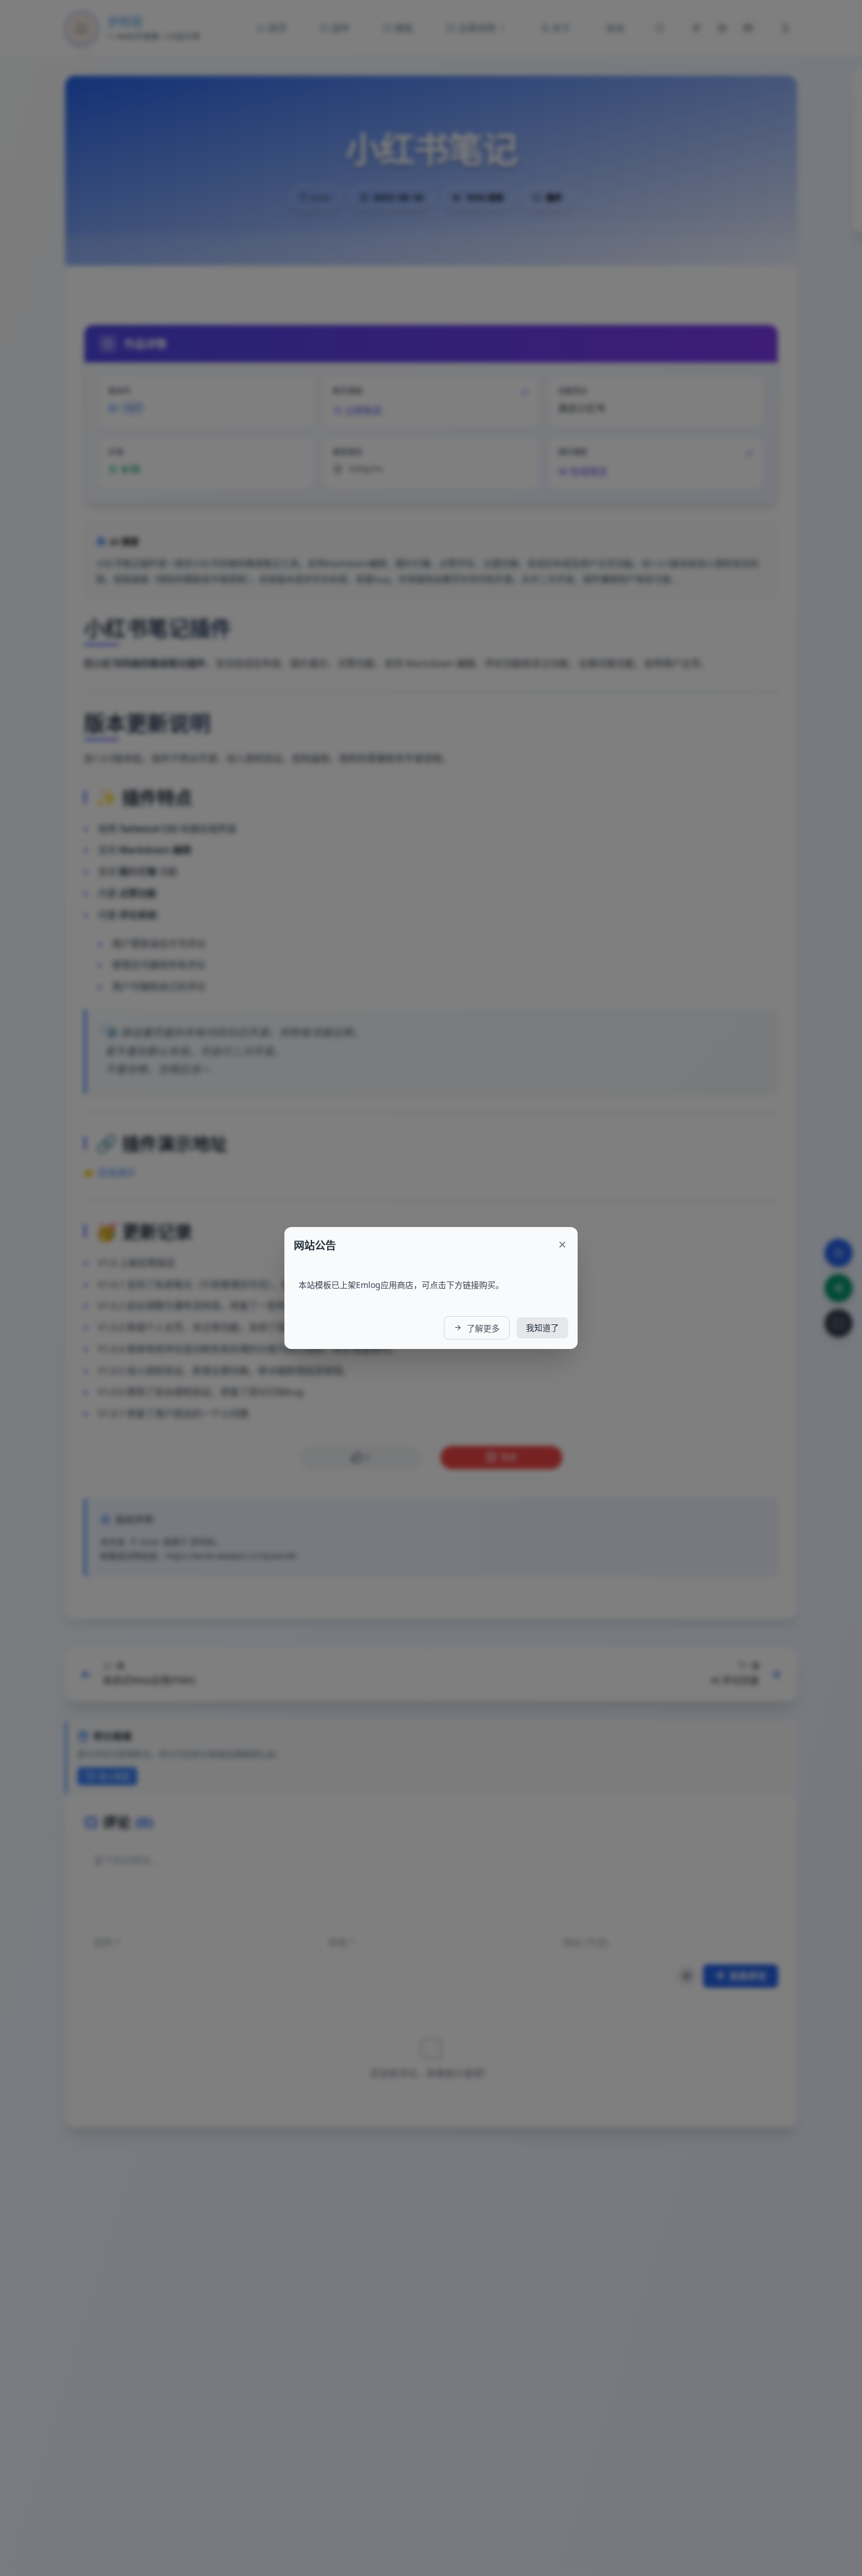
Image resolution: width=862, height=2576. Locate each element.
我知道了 (542, 1328)
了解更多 (482, 1328)
